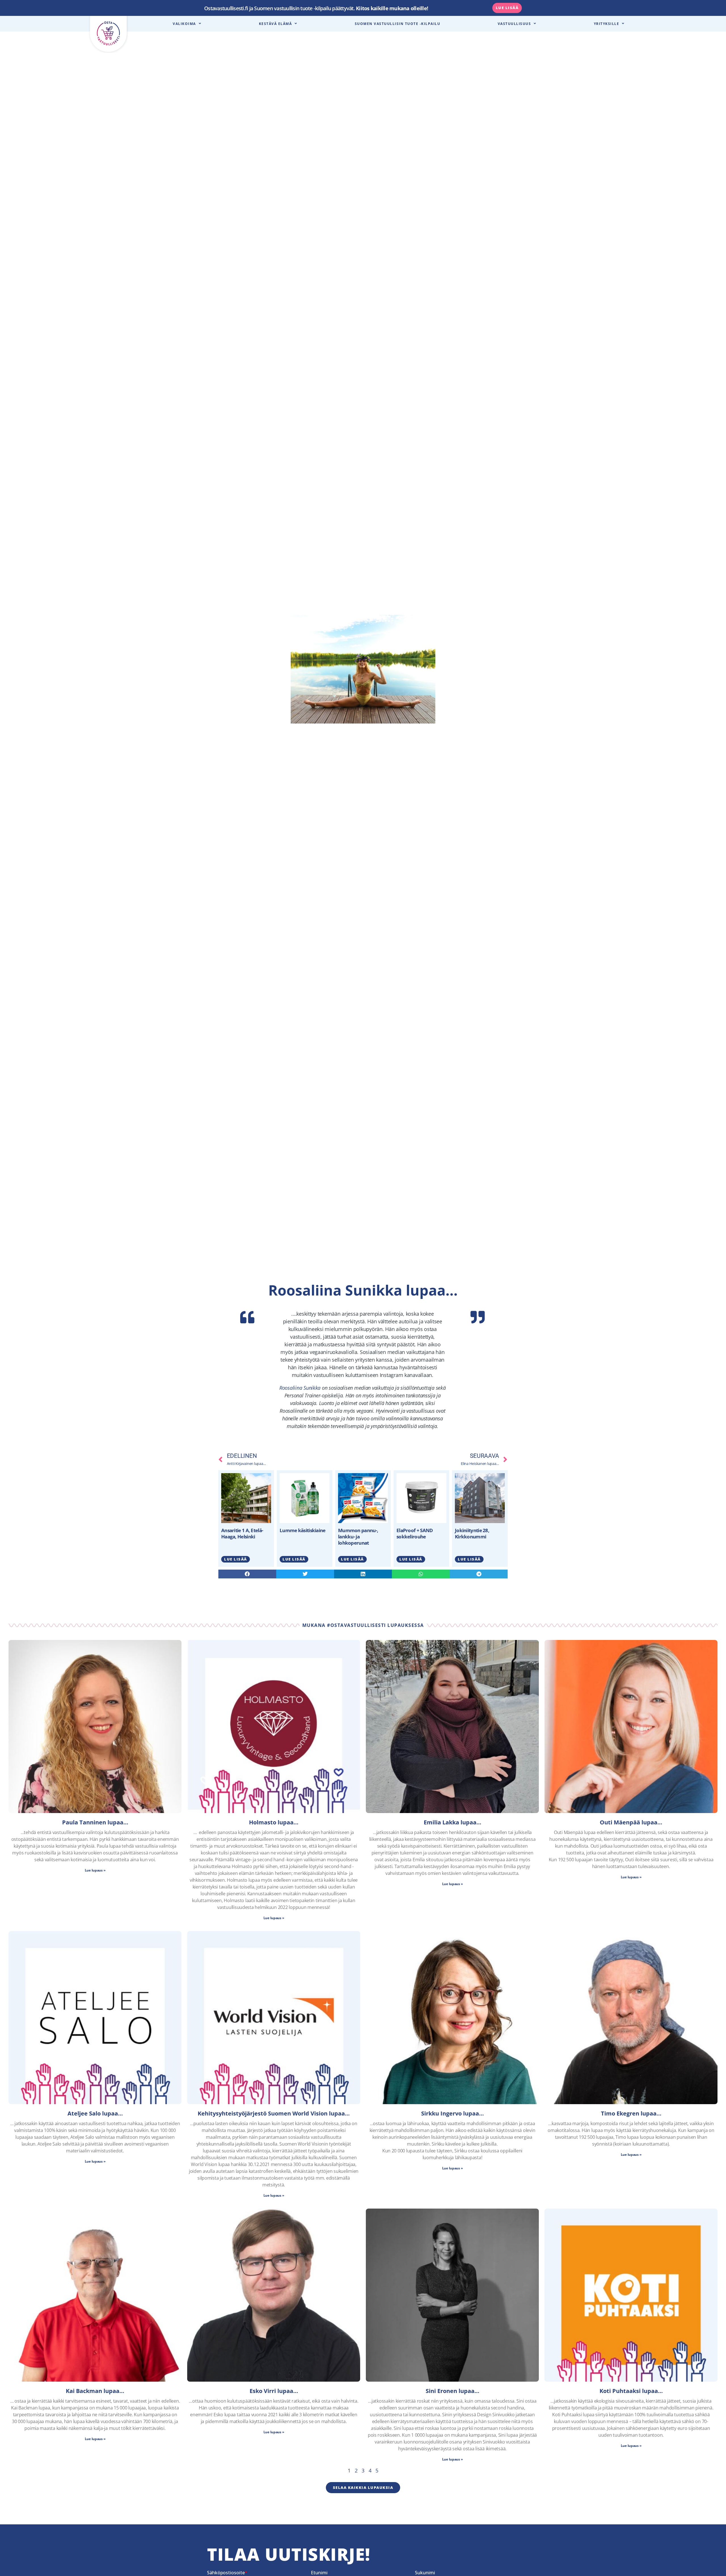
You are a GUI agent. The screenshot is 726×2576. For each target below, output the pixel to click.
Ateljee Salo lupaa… (95, 2113)
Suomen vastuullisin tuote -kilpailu (398, 24)
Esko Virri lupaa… (274, 2391)
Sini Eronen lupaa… (452, 2391)
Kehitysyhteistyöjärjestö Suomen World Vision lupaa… (274, 2113)
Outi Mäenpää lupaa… (631, 1822)
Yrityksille (607, 24)
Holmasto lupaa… (274, 1822)
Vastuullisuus (514, 24)
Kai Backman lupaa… (95, 2391)
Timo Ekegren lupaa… (631, 2113)
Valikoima (184, 24)
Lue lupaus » (95, 1870)
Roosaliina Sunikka (300, 1388)
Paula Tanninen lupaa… (95, 1822)
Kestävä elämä (276, 24)
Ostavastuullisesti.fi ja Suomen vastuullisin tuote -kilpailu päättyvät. (316, 8)
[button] (247, 1574)
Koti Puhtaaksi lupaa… (631, 2391)
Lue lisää (236, 1559)
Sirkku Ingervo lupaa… (452, 2113)
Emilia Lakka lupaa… (452, 1822)
